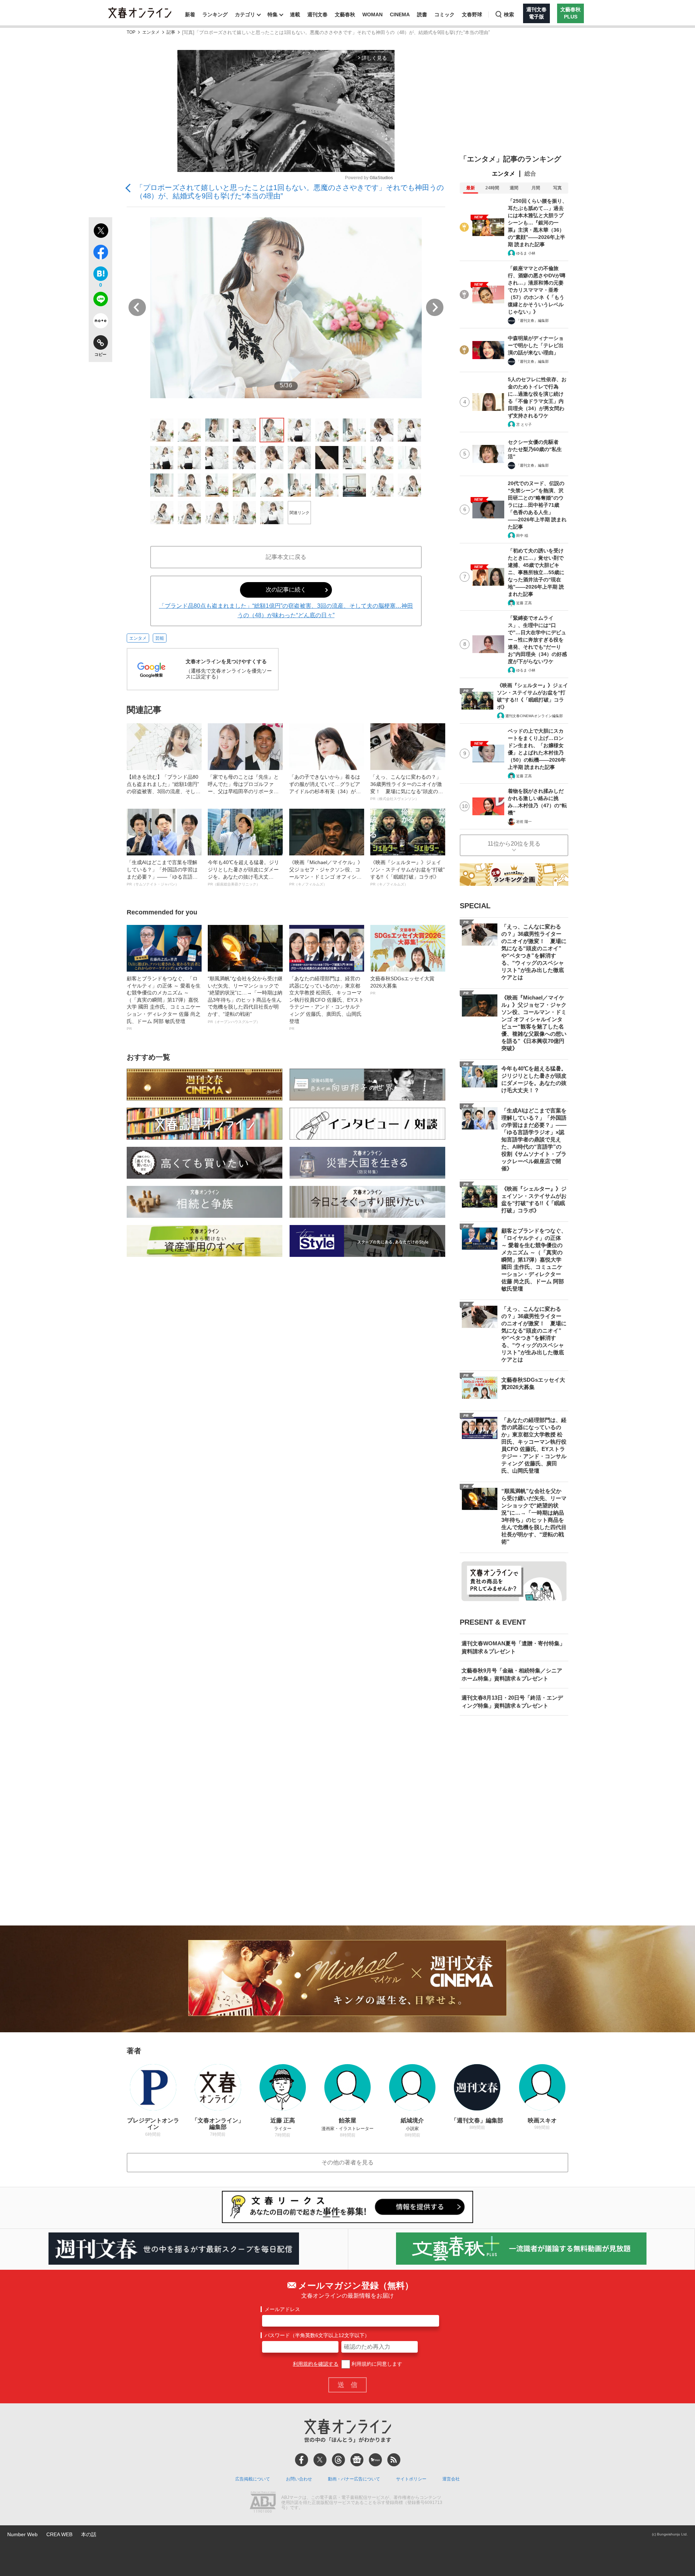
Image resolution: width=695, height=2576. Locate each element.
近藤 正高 (524, 603)
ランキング (215, 14)
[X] (320, 2460)
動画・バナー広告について (354, 2479)
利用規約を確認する (316, 2364)
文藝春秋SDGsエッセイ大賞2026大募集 (402, 985)
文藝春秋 (345, 14)
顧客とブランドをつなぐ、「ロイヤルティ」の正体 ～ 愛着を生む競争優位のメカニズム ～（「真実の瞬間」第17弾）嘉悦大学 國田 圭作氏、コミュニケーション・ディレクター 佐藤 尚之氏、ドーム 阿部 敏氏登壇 (164, 1003)
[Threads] (338, 2460)
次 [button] (435, 307)
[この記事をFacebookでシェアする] (100, 253)
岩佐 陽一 (524, 822)
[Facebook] (302, 2460)
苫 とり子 (524, 424)
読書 (422, 14)
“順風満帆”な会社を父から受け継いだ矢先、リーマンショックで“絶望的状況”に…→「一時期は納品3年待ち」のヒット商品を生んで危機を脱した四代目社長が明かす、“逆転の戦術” (245, 1000)
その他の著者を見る (347, 2162)
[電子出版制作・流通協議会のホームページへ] (263, 2503)
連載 (295, 14)
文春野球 (472, 14)
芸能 (160, 638)
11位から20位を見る (514, 844)
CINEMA (400, 14)
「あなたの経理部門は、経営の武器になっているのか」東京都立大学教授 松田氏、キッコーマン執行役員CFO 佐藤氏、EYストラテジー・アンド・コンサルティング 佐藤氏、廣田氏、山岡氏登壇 (327, 1003)
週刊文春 (317, 14)
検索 (509, 14)
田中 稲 (522, 536)
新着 (190, 14)
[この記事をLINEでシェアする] (100, 300)
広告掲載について (253, 2479)
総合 (530, 174)
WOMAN (372, 14)
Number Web (22, 2534)
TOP (131, 32)
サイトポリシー (411, 2479)
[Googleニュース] (357, 2460)
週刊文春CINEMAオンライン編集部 (534, 716)
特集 (273, 14)
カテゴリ (245, 14)
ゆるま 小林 (526, 253)
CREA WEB (59, 2534)
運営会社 (451, 2479)
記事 (171, 32)
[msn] (375, 2460)
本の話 (89, 2534)
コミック (445, 14)
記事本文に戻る (286, 557)
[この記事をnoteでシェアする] (100, 322)
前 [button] (137, 307)
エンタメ (151, 32)
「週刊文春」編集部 (532, 321)
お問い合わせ (299, 2479)
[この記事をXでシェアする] (100, 232)
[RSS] (394, 2460)
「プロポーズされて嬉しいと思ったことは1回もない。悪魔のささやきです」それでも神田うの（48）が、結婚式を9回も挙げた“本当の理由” (290, 192)
